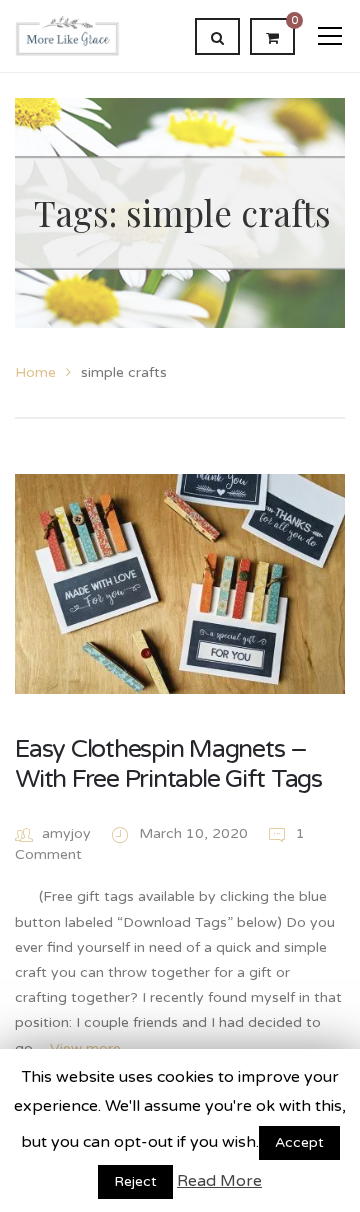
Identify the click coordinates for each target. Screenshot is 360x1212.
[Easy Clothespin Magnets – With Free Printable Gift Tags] (180, 584)
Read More (219, 1181)
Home (35, 372)
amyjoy (66, 833)
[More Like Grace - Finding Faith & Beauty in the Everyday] (67, 35)
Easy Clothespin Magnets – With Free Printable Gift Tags (168, 764)
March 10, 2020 (195, 833)
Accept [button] (299, 1142)
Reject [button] (135, 1181)
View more (85, 1048)
